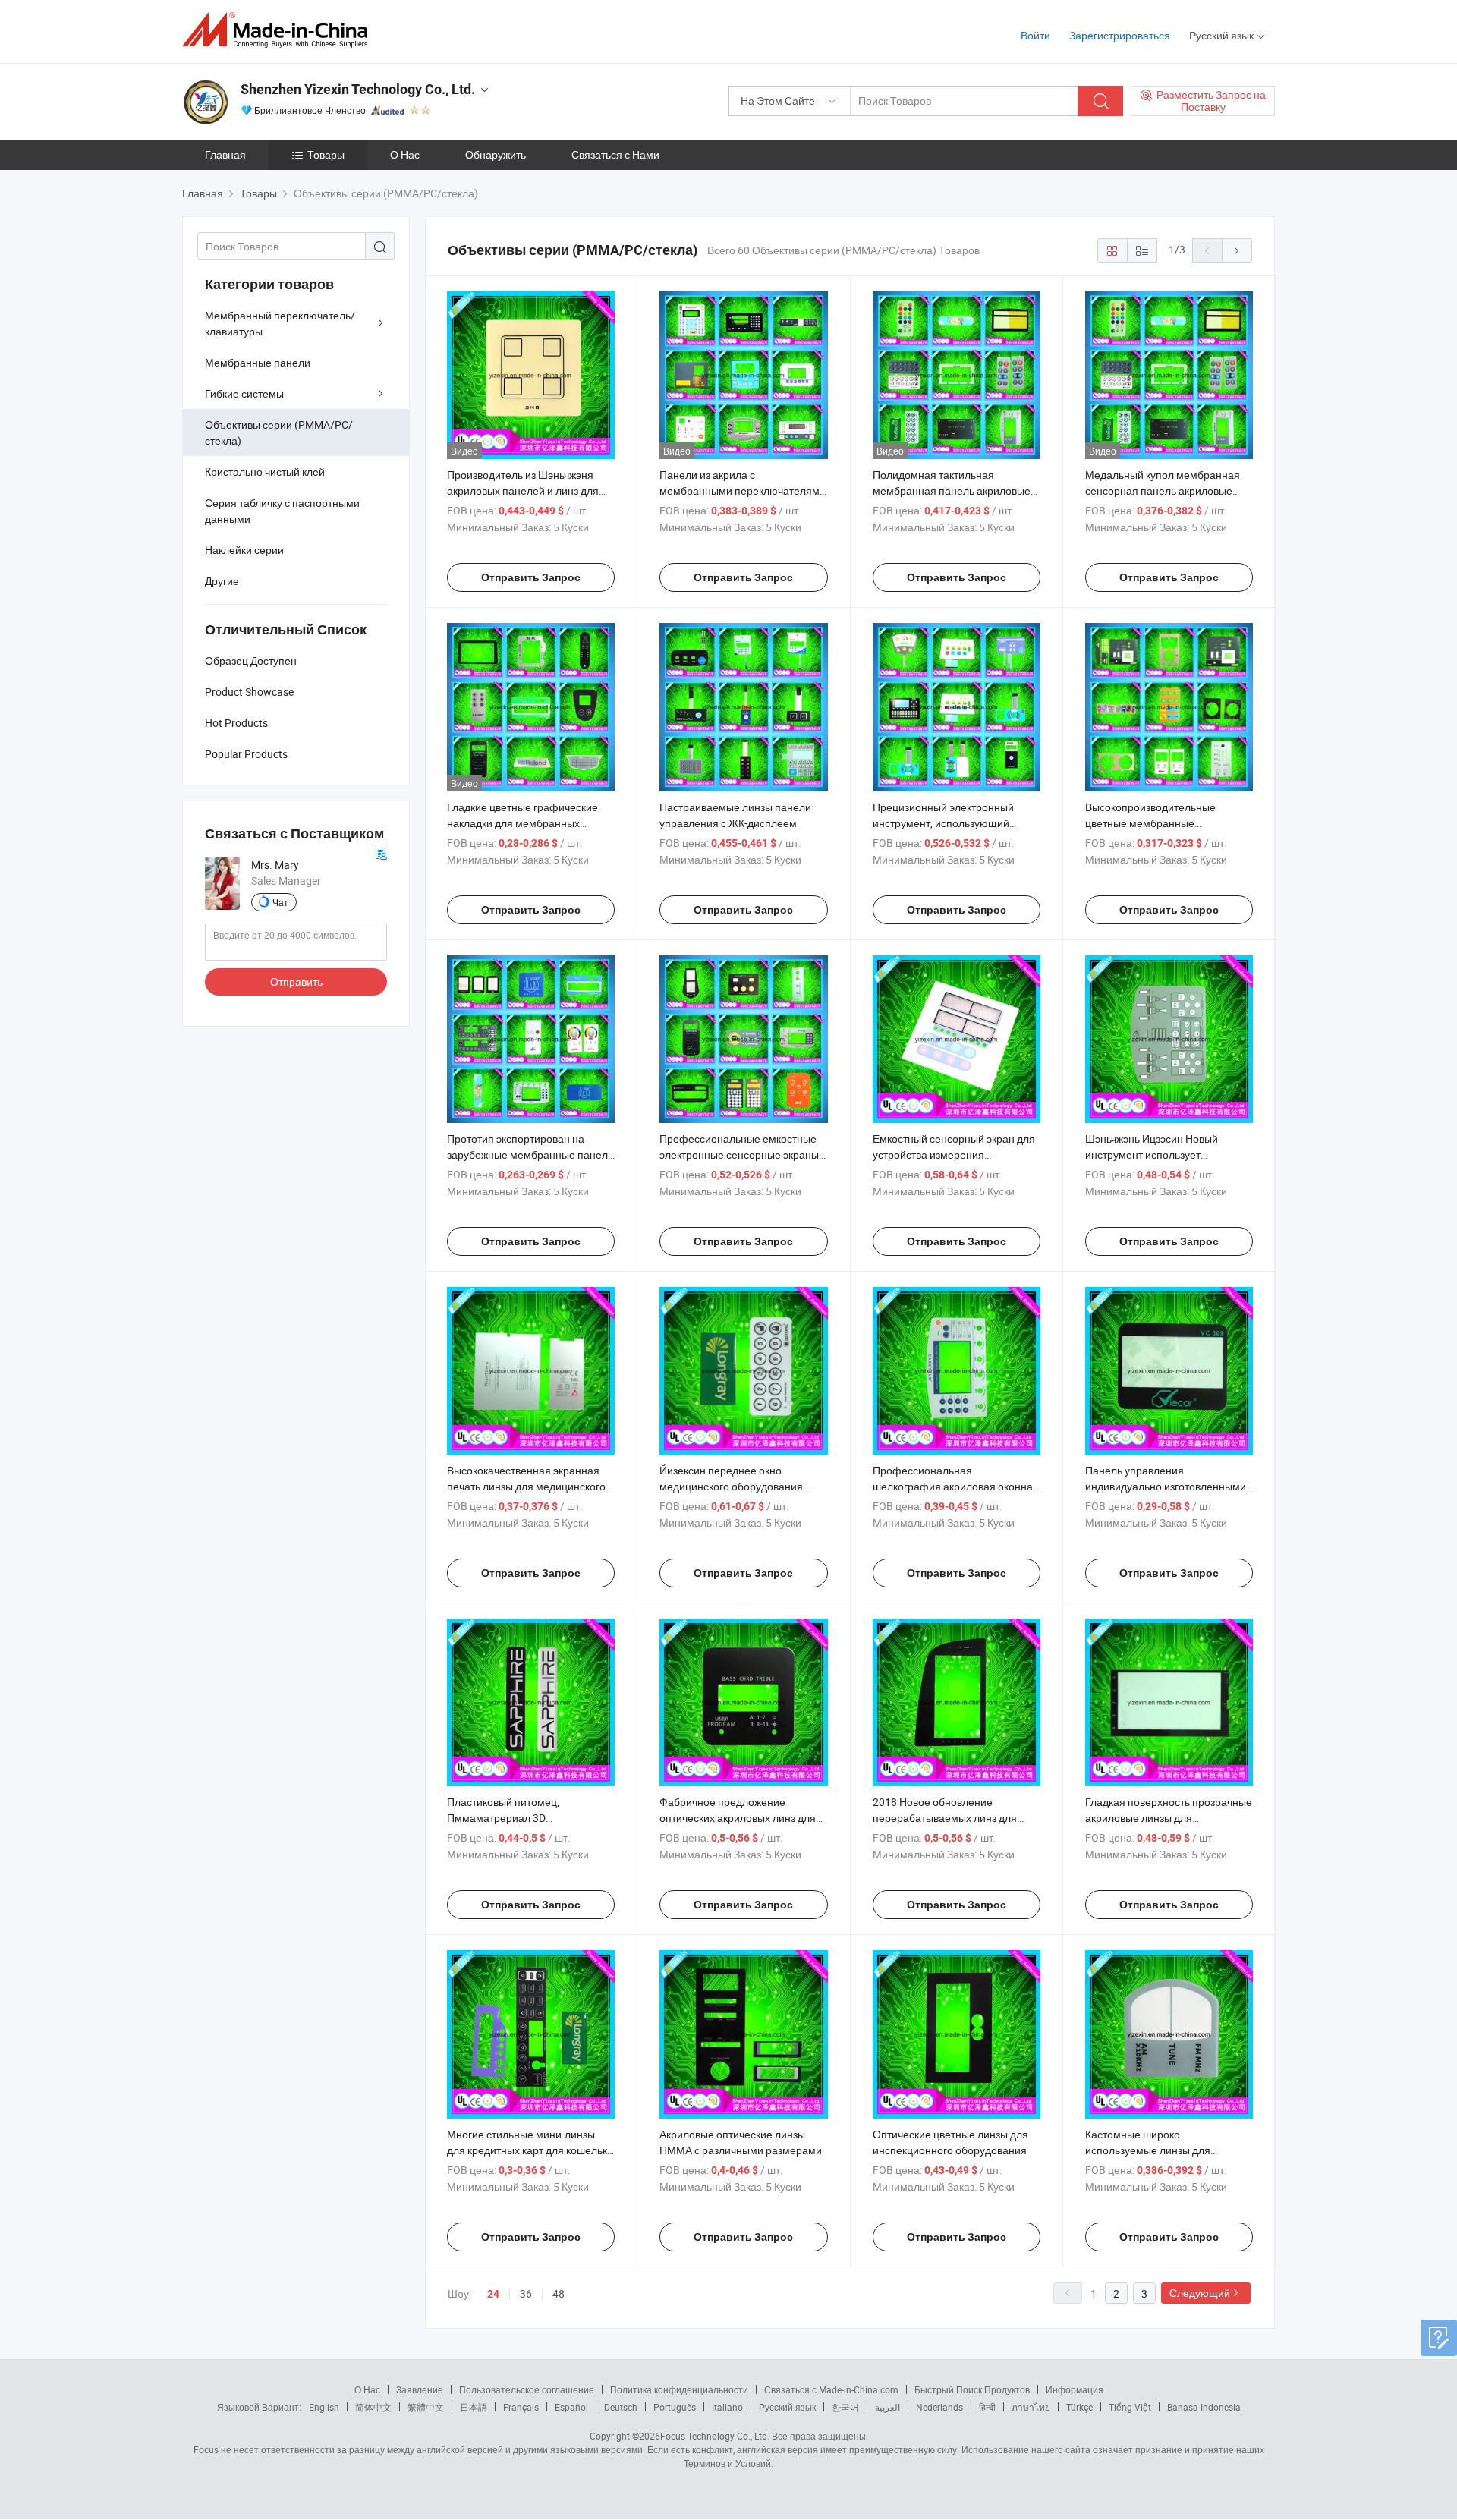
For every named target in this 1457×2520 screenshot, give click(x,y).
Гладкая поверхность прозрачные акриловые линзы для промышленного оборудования (1169, 1818)
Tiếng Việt (1130, 2407)
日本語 (474, 2407)
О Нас (405, 154)
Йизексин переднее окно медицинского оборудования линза (731, 1486)
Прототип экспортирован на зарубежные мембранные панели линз (530, 1155)
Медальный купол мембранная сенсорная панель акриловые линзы (1163, 491)
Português (675, 2407)
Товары (326, 154)
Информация (1075, 2389)
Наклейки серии (244, 550)
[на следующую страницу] (1237, 250)
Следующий (1200, 2293)
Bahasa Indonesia (1204, 2407)
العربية (887, 2407)
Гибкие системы (244, 393)
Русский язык (787, 2407)
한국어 (845, 2407)
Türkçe (1079, 2407)
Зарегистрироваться (1120, 35)
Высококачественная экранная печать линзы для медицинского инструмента (526, 1486)
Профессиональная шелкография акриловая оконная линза (956, 1486)
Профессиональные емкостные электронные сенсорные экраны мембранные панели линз (739, 1155)
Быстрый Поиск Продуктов (972, 2389)
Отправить (296, 982)
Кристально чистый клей (265, 472)
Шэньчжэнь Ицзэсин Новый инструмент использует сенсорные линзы (1152, 1155)
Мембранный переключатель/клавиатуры (280, 323)
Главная (225, 154)
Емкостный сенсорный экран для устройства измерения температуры (954, 1155)
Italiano (727, 2407)
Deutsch (621, 2407)
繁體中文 (426, 2407)
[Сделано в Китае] (280, 30)
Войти (1035, 35)
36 (526, 2293)
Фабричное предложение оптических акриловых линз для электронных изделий (738, 1818)
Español (571, 2407)
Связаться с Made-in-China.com (831, 2389)
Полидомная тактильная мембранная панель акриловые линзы (952, 491)
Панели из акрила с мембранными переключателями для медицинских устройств (743, 491)
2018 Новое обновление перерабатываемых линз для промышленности (945, 1818)
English (324, 2407)
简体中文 (373, 2407)
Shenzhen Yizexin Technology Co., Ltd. (358, 89)
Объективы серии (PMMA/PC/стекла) (279, 433)
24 (493, 2294)
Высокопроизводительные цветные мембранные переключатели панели (1150, 823)
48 (559, 2293)
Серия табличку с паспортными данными (282, 511)
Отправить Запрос (531, 577)
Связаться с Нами (615, 154)
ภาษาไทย (1031, 2407)
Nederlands (939, 2407)
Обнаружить (496, 154)
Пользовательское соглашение (527, 2389)
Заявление (420, 2389)
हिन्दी (987, 2407)
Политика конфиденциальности (679, 2389)
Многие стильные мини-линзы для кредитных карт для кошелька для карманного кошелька (530, 2150)
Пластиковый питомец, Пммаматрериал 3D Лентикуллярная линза (503, 1818)
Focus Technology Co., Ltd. (715, 2436)
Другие (222, 581)
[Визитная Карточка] (381, 852)
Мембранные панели (258, 362)
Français (521, 2407)
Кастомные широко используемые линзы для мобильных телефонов (1148, 2150)
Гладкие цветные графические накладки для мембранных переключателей (522, 823)
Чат (280, 902)
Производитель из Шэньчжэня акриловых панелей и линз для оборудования (523, 491)
